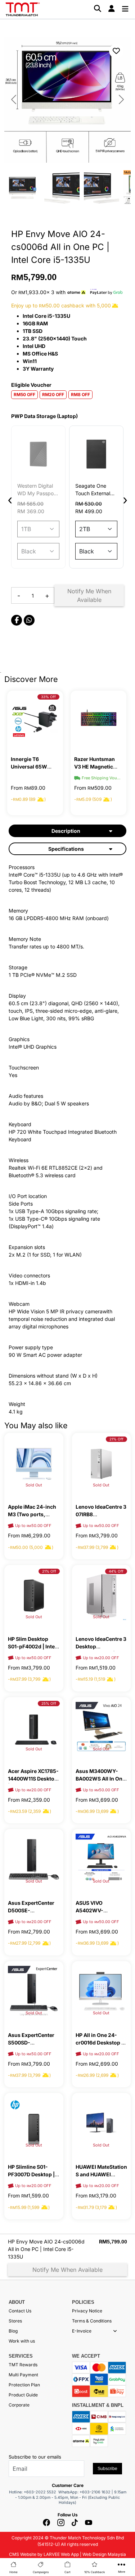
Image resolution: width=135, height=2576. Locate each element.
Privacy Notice (87, 2311)
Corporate (19, 2405)
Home (13, 2572)
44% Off (116, 1571)
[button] (115, 2331)
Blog (13, 2331)
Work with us (22, 2341)
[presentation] (10, 500)
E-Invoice (82, 2331)
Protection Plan (24, 2385)
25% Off (49, 1703)
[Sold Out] (34, 1463)
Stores (15, 2321)
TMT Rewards (23, 2365)
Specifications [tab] (66, 849)
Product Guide (23, 2395)
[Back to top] (14, 2488)
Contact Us (20, 2311)
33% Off (48, 697)
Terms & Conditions (92, 2321)
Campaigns (41, 2572)
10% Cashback (94, 2572)
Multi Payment (23, 2375)
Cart (67, 2572)
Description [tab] (66, 831)
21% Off (116, 1439)
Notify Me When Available (89, 595)
